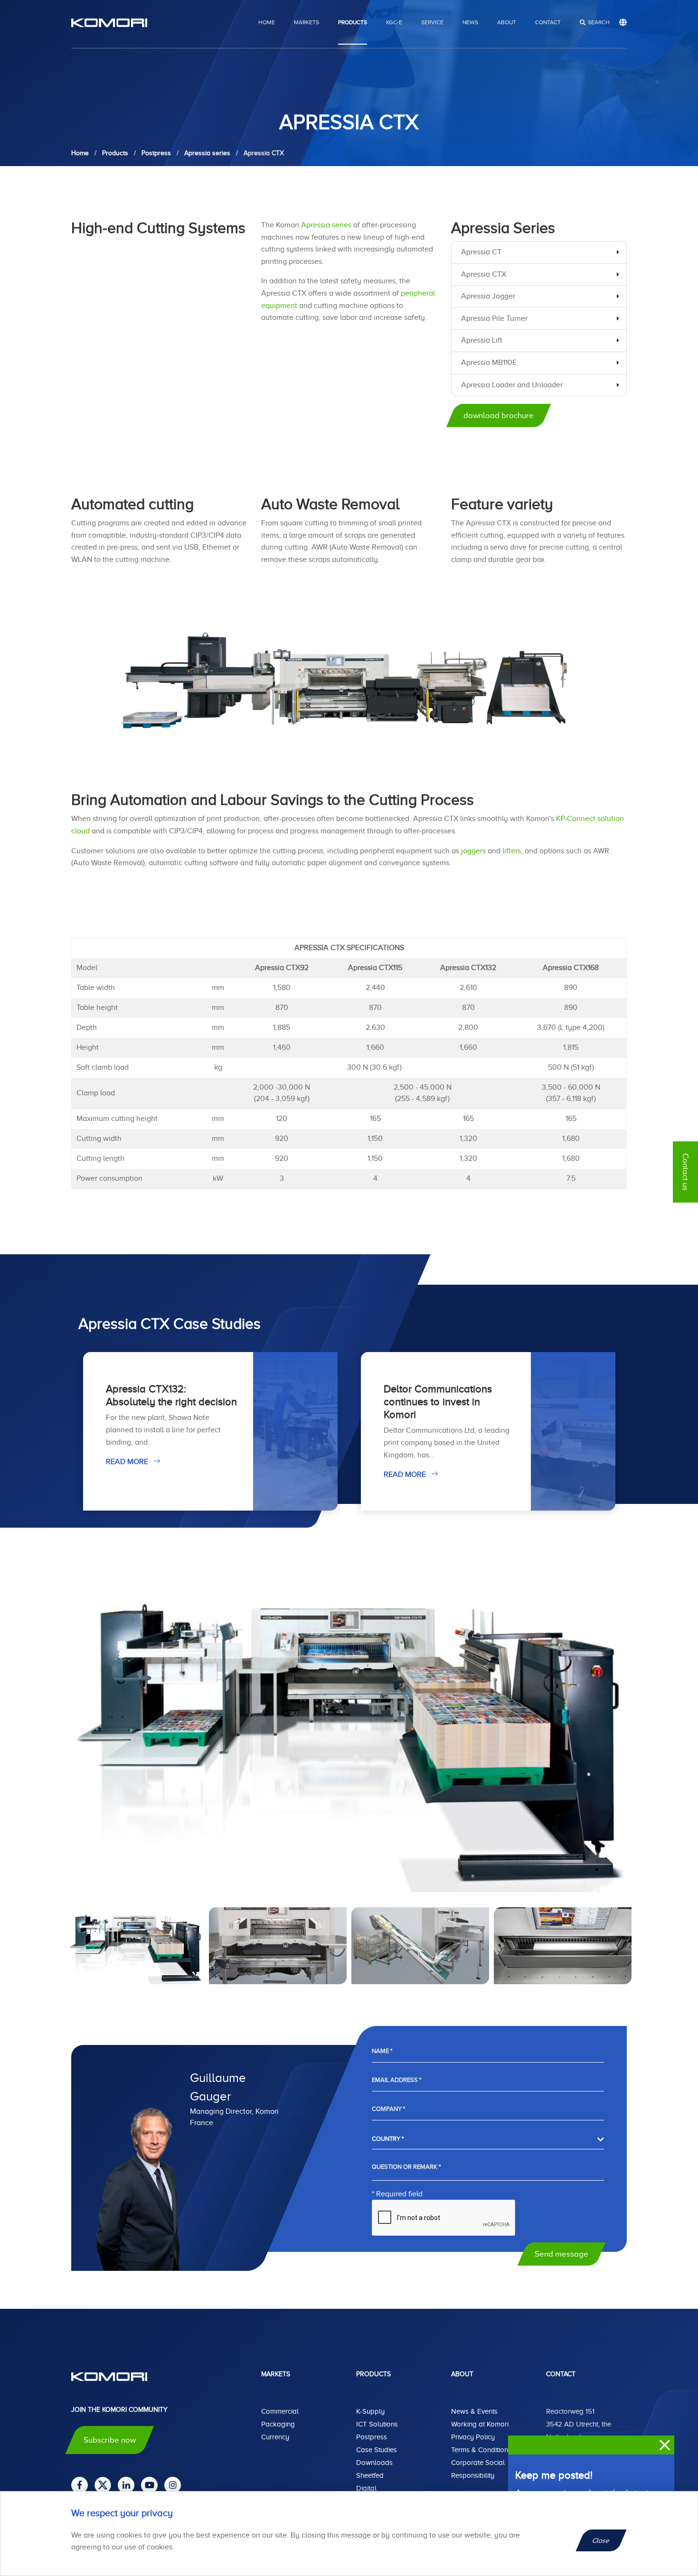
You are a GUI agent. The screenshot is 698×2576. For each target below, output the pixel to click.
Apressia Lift (482, 340)
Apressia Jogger (488, 296)
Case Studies (377, 2450)
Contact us (685, 1172)
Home (267, 22)
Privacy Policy (473, 2437)
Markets (307, 22)
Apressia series (326, 225)
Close (601, 2540)
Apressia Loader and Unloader (512, 385)
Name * (382, 2051)
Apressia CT (481, 252)
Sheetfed (370, 2475)
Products (353, 22)
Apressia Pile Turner (494, 318)
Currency (275, 2437)
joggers (473, 851)
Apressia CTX (484, 274)
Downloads (374, 2463)
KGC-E (394, 22)
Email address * (396, 2080)
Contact (548, 22)
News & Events (474, 2411)
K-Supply (370, 2411)
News (470, 22)
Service (432, 22)
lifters (512, 851)
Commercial (280, 2411)
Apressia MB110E (489, 363)
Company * (388, 2109)
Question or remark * (406, 2167)
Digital (366, 2488)
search (599, 22)
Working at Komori (480, 2424)
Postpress (372, 2437)
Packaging (278, 2424)
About (507, 22)
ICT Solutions (377, 2424)
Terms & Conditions (481, 2450)
